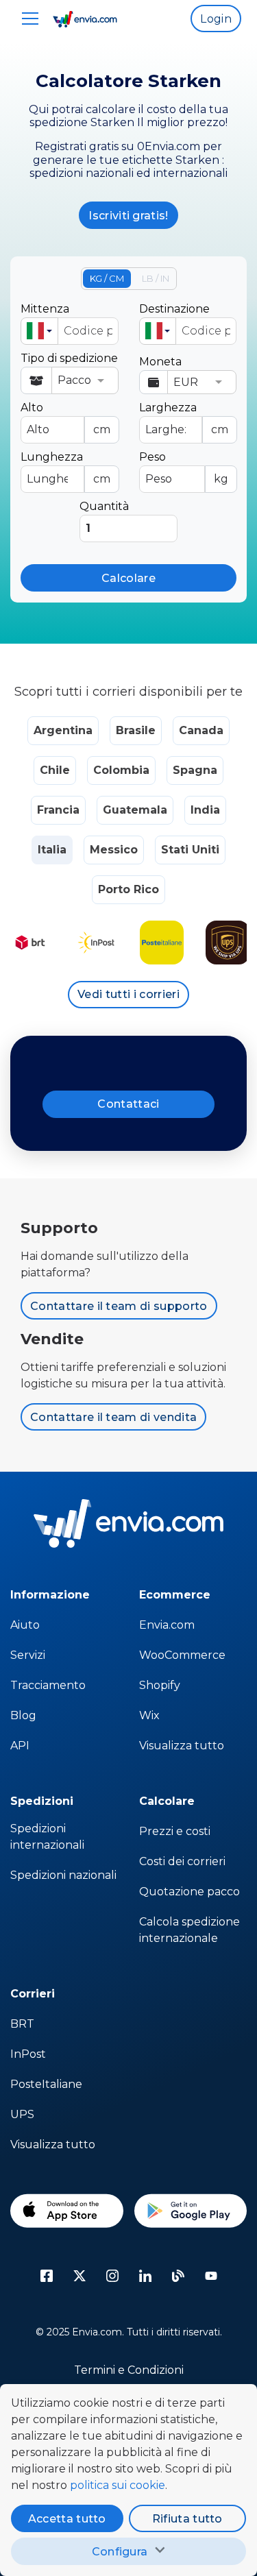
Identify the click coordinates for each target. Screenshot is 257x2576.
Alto (65, 418)
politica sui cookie (118, 2485)
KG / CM (107, 278)
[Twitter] (79, 2276)
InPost (28, 2054)
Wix (149, 1715)
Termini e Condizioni (129, 2370)
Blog (23, 1715)
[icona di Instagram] (112, 2276)
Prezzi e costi (175, 1831)
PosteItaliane (46, 2084)
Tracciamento (48, 1685)
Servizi (28, 1655)
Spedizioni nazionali (63, 1875)
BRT (22, 2024)
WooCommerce (182, 1655)
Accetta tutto (67, 2519)
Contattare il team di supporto (119, 1306)
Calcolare (128, 578)
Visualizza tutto (182, 1746)
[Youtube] (211, 2276)
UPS (22, 2114)
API (20, 1746)
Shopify (160, 1685)
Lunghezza (65, 468)
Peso (184, 468)
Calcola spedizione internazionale (189, 1930)
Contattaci (128, 1104)
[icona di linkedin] (145, 2276)
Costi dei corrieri (182, 1861)
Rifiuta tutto (187, 2519)
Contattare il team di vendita (113, 1417)
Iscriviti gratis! (128, 216)
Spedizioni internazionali (47, 1837)
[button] (39, 331)
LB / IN (156, 278)
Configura (120, 2552)
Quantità (104, 506)
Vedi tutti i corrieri (128, 994)
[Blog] (178, 2276)
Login (216, 19)
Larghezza (184, 418)
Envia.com (167, 1625)
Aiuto (25, 1625)
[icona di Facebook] (47, 2276)
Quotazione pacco (189, 1892)
